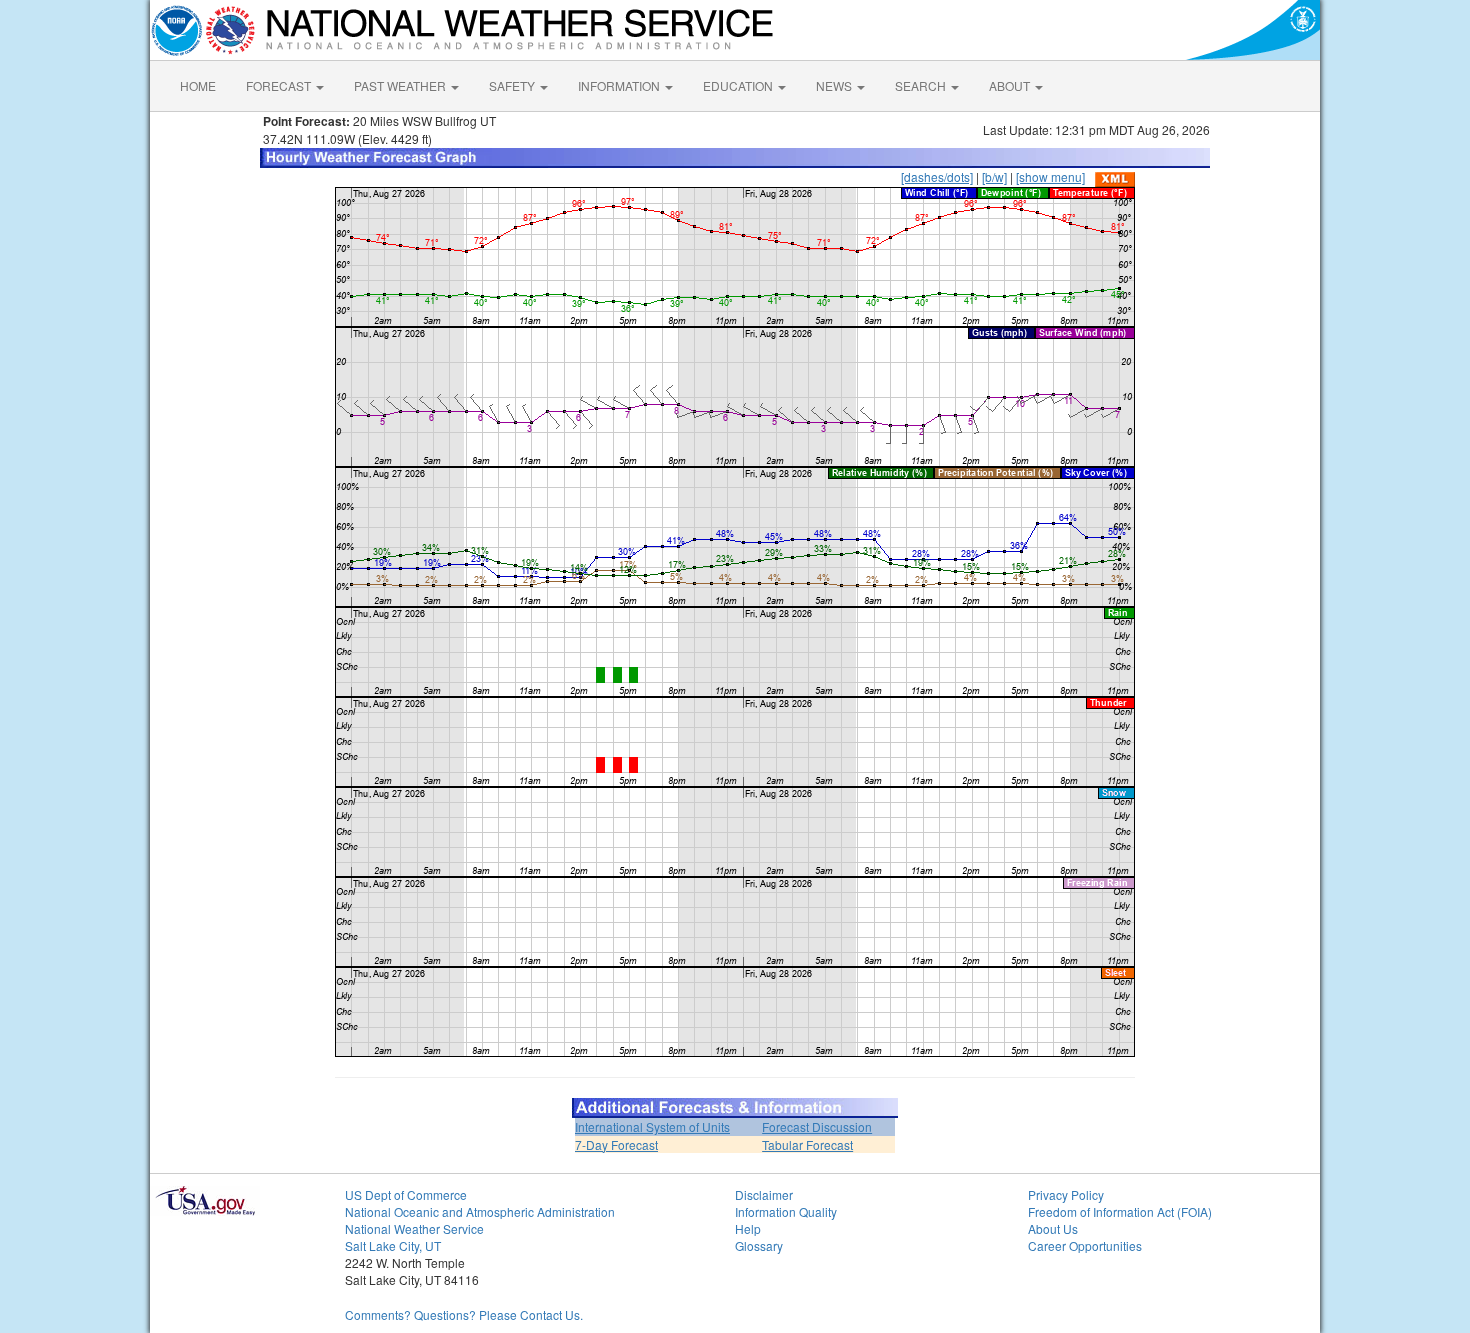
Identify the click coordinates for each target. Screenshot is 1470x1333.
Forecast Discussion (817, 1126)
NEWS (835, 85)
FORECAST (280, 85)
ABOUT (1011, 85)
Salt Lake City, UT (393, 1245)
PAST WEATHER (401, 85)
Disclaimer (764, 1194)
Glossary (759, 1245)
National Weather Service (414, 1228)
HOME (198, 85)
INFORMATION (620, 85)
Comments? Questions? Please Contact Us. (464, 1314)
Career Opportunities (1085, 1245)
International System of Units (652, 1126)
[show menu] (1050, 176)
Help (748, 1228)
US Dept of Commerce (406, 1194)
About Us (1053, 1228)
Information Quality (786, 1211)
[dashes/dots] (937, 176)
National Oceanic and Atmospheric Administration (480, 1211)
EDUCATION (739, 85)
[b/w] (994, 176)
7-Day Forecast (616, 1144)
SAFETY (513, 85)
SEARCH (922, 85)
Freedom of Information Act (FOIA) (1120, 1211)
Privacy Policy (1066, 1194)
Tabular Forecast (807, 1144)
